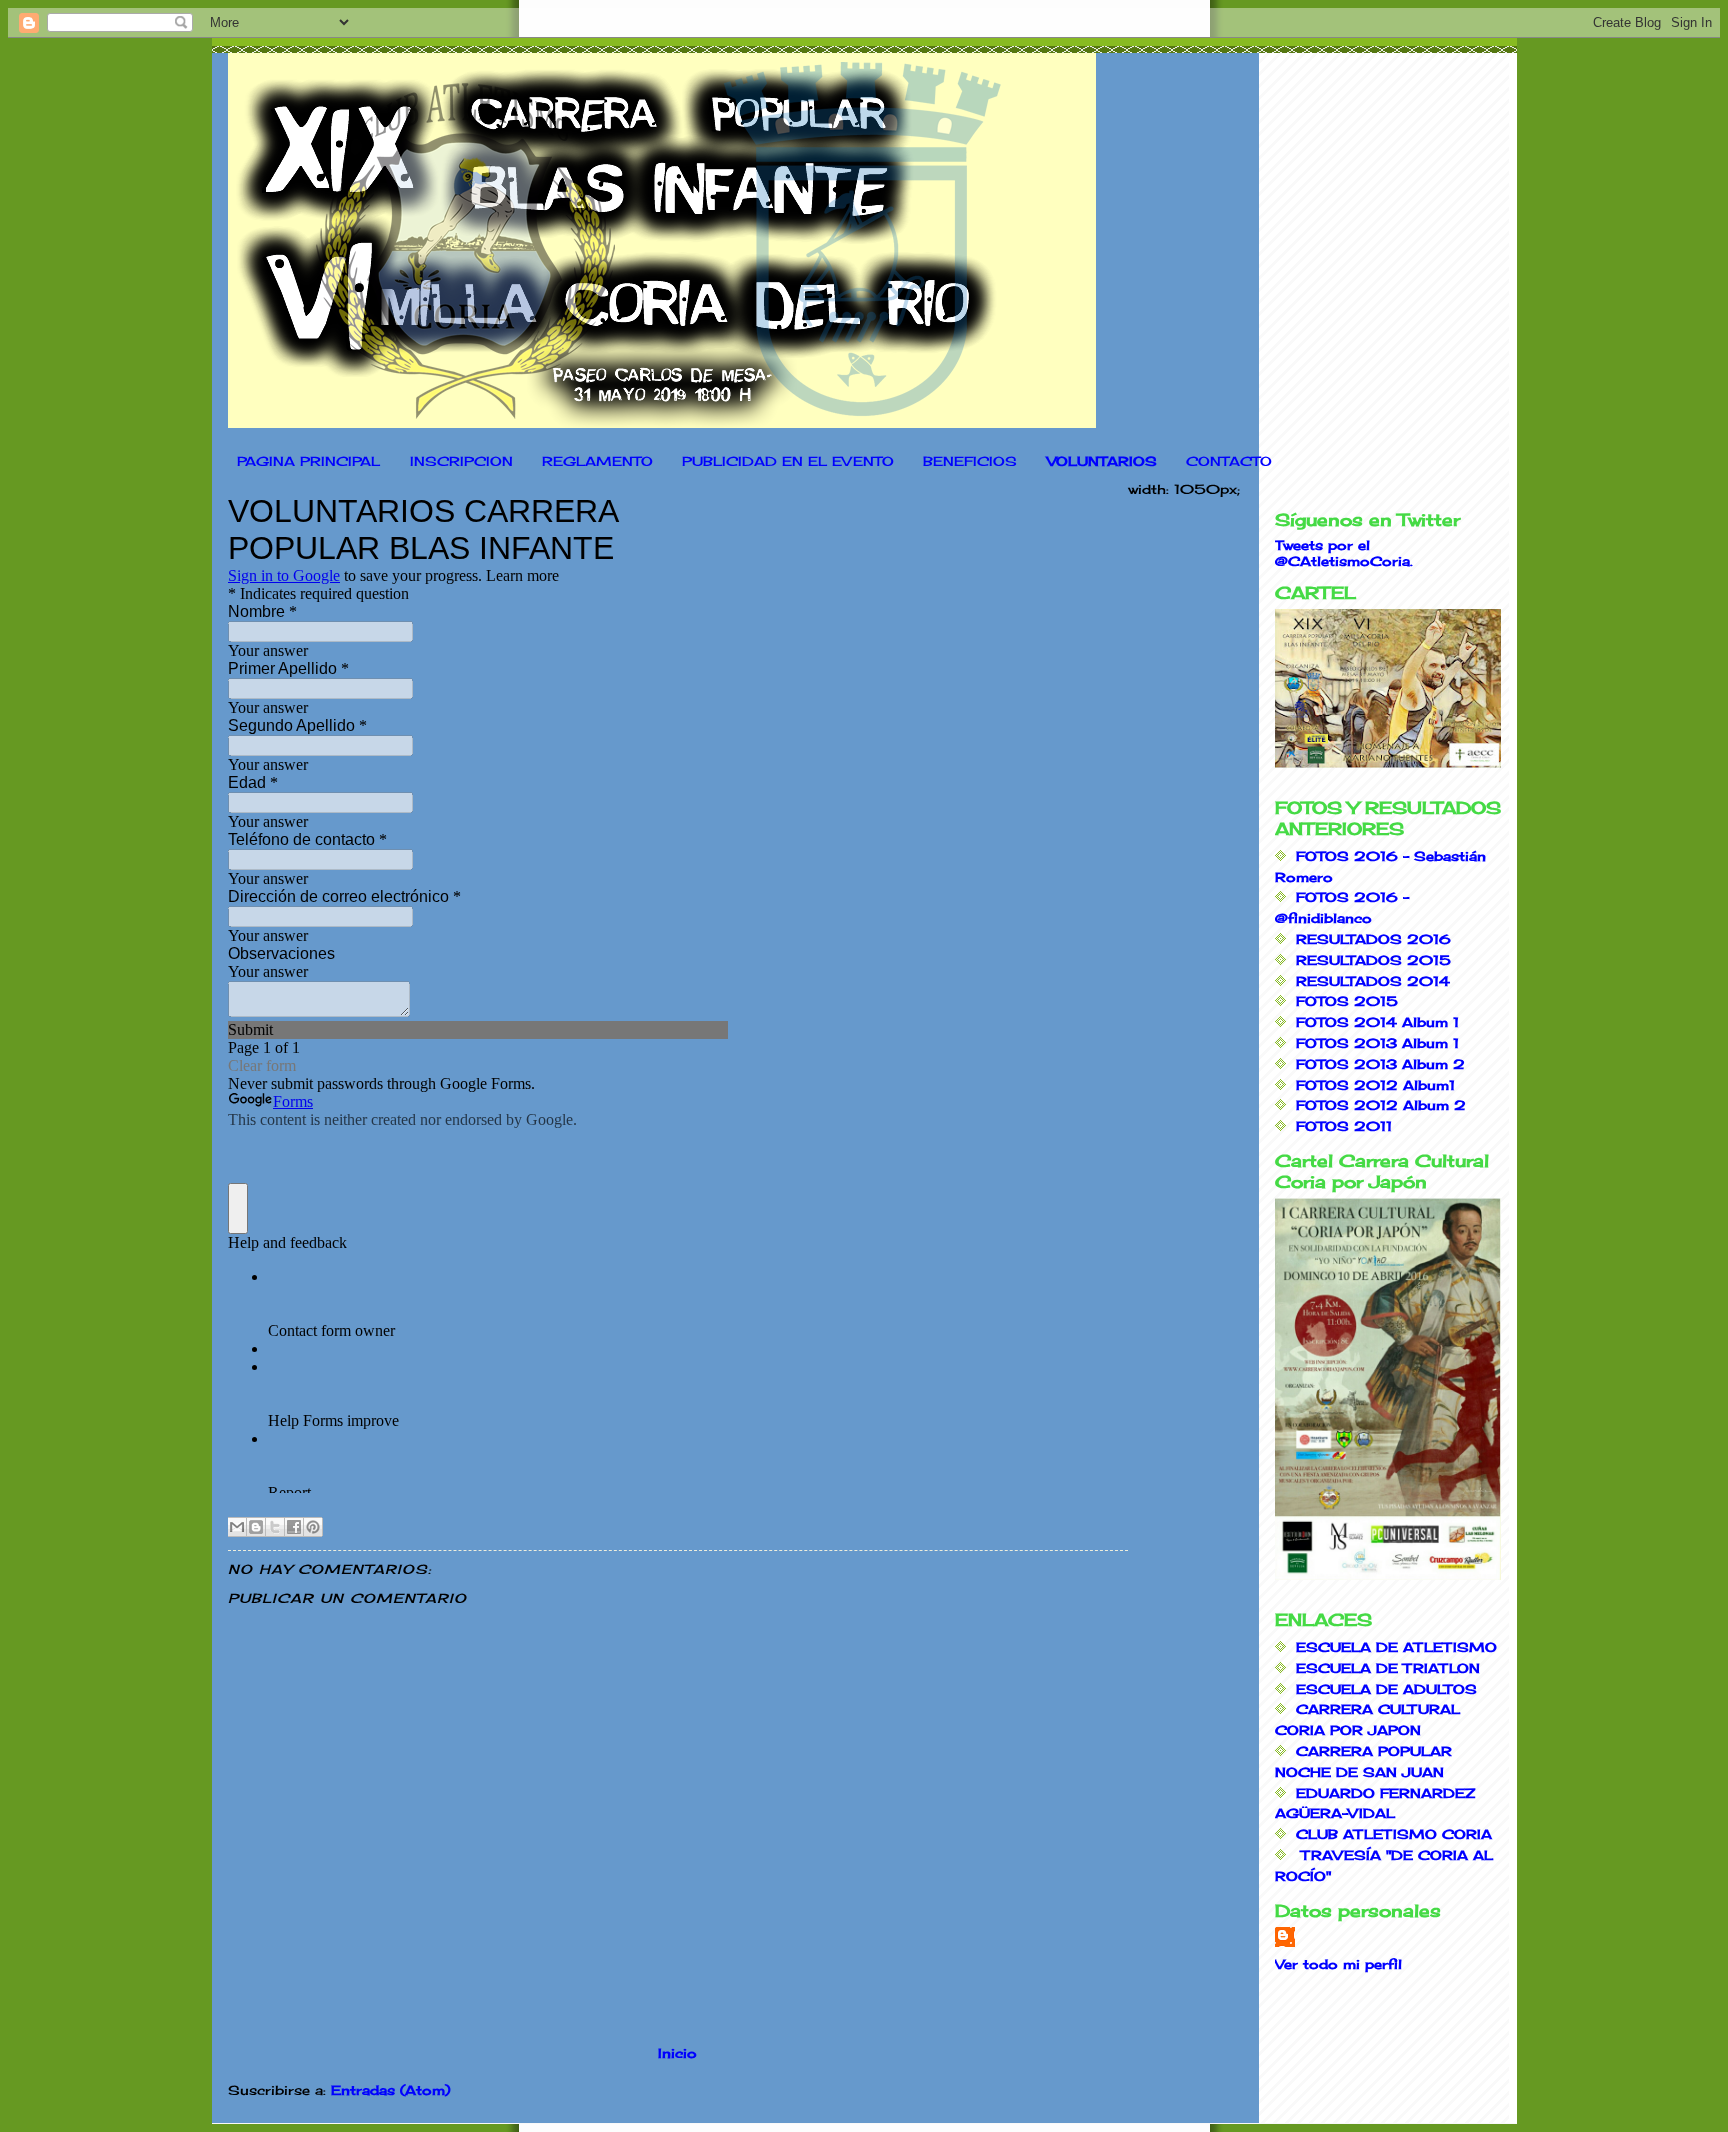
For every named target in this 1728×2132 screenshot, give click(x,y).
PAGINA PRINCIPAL (308, 461)
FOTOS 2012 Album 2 (1381, 1105)
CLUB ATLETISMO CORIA (1394, 1834)
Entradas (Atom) (390, 2090)
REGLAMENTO (597, 461)
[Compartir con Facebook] (294, 1527)
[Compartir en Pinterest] (313, 1527)
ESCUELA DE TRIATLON (1388, 1668)
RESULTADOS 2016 (1373, 939)
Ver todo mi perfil (1338, 1964)
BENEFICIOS (970, 461)
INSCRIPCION (461, 461)
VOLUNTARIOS (1102, 461)
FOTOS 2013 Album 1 (1377, 1043)
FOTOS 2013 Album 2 (1380, 1064)
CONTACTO (1229, 461)
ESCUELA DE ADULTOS (1386, 1689)
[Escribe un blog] (256, 1527)
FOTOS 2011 (1344, 1126)
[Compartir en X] (275, 1527)
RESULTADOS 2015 (1373, 960)
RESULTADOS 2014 (1373, 981)
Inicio (677, 2053)
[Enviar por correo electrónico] (237, 1527)
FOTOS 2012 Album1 (1375, 1085)
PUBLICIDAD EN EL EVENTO (788, 461)
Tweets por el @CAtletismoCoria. (1344, 553)
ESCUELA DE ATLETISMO (1396, 1647)
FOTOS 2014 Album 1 (1377, 1022)
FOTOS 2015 (1347, 1001)
